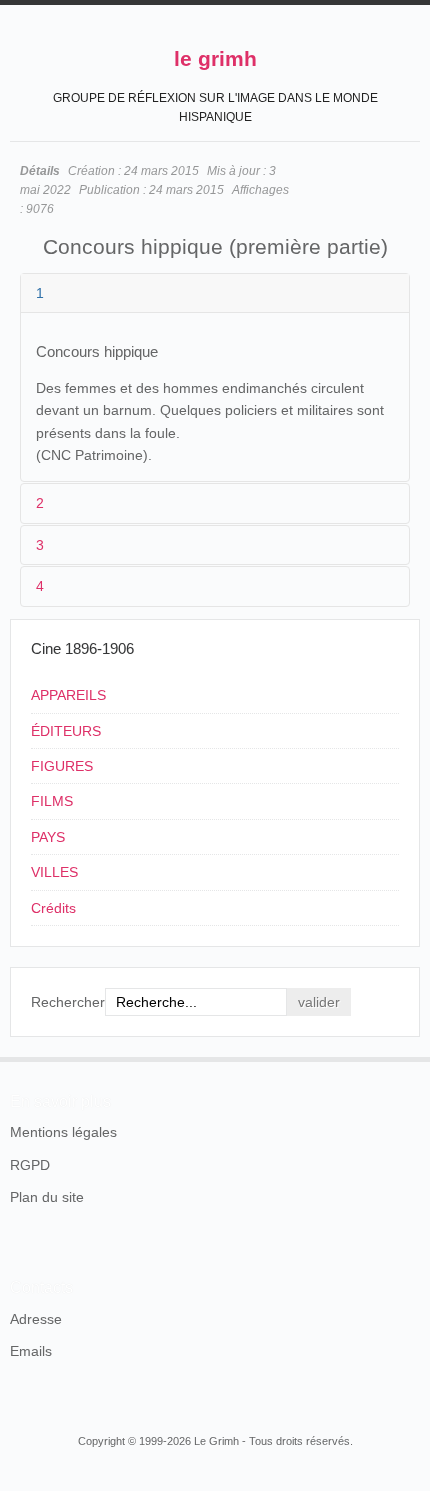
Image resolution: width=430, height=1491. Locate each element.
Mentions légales (63, 1132)
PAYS (48, 837)
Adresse (36, 1319)
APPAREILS (68, 695)
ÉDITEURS (66, 731)
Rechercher (68, 1002)
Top (408, 1057)
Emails (31, 1351)
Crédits (53, 908)
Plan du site (47, 1197)
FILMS (52, 801)
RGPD (30, 1165)
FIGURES (62, 766)
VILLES (54, 872)
